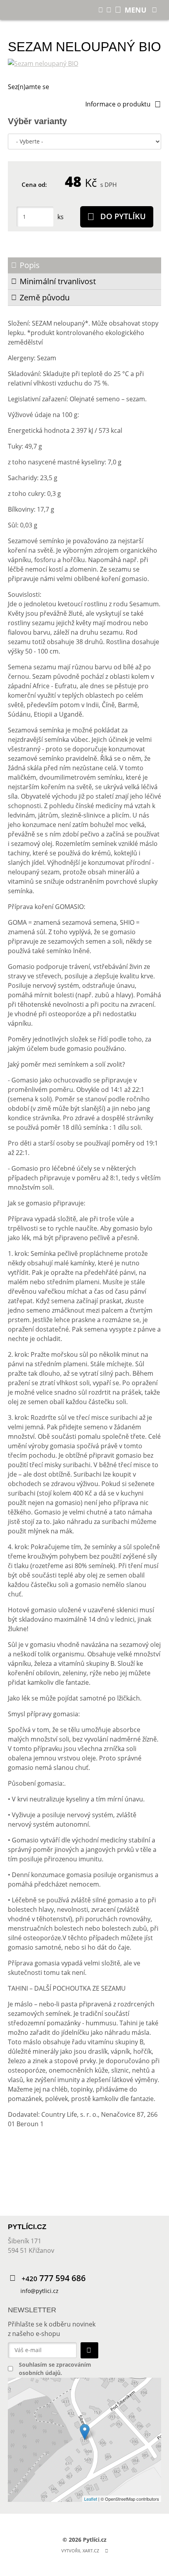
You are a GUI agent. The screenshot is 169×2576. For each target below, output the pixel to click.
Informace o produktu (118, 104)
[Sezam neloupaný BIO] (84, 63)
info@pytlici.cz (39, 2291)
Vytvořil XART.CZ (80, 2551)
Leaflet (91, 2499)
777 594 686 (54, 2278)
